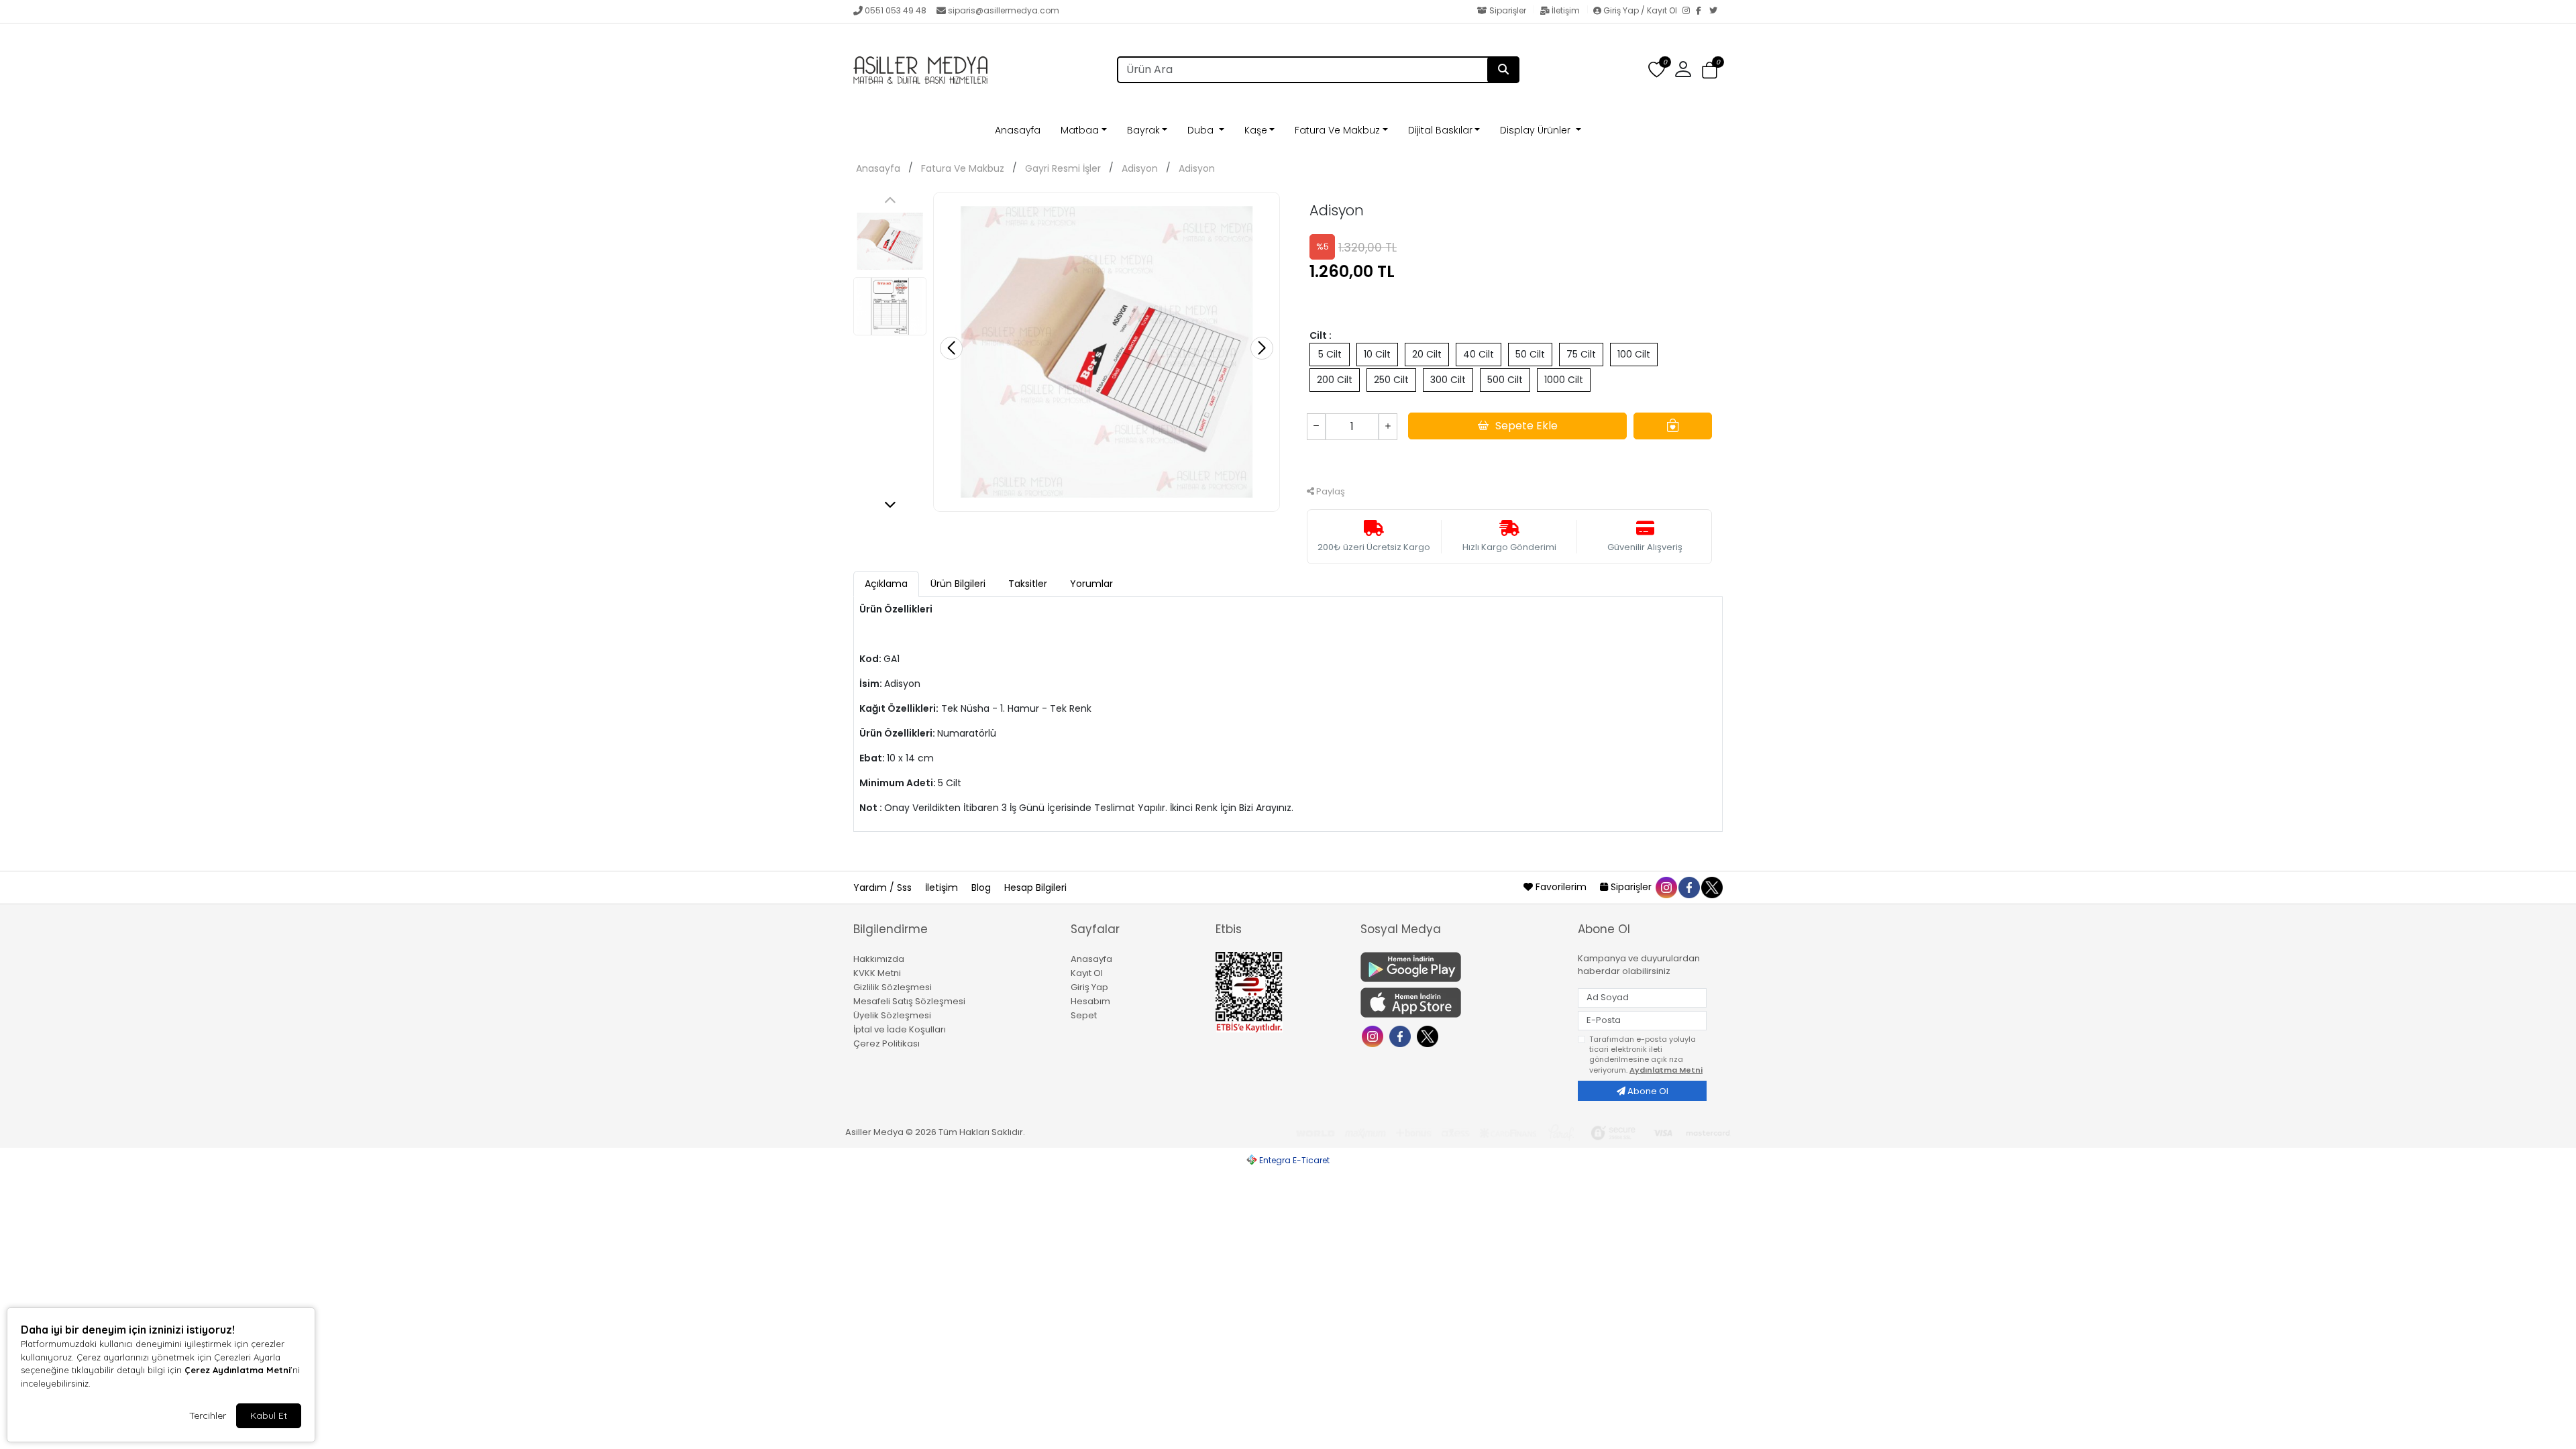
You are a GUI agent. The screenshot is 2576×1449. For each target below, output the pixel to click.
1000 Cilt (1564, 380)
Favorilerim (1561, 887)
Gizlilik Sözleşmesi (893, 987)
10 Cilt (1377, 354)
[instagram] (1666, 887)
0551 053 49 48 (896, 10)
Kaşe (1256, 130)
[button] (1710, 71)
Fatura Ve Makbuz (1337, 130)
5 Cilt (1330, 354)
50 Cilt (1530, 354)
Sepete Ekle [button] (1526, 426)
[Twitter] (1716, 11)
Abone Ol (1647, 1091)
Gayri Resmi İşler (1063, 168)
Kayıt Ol (1087, 973)
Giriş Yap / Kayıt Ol (1640, 10)
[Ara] (1503, 70)
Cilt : (1321, 335)
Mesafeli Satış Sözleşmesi (909, 1001)
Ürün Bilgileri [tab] (958, 584)
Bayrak (1143, 130)
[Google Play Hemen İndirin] (1461, 967)
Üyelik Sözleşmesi (892, 1015)
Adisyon (1140, 168)
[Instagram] (1689, 11)
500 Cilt (1505, 380)
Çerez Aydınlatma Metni (237, 1370)
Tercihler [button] (208, 1415)
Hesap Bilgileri (1035, 888)
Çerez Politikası (887, 1043)
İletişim (1566, 10)
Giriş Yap (1089, 987)
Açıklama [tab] (886, 584)
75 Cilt (1581, 354)
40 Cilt (1479, 354)
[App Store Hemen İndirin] (1461, 1003)
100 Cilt (1634, 354)
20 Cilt (1427, 354)
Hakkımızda (879, 959)
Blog (982, 888)
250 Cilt (1391, 380)
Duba (1202, 130)
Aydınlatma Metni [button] (1666, 1070)
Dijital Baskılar (1440, 130)
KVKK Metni (877, 973)
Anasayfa (1018, 130)
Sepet (1084, 1015)
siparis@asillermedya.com (1004, 10)
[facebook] (1688, 887)
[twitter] (1711, 887)
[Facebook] (1703, 11)
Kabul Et (269, 1415)
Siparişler (1508, 10)
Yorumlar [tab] (1091, 584)
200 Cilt (1335, 380)
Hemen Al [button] (1510, 461)
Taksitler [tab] (1028, 584)
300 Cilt (1448, 380)
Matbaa (1080, 130)
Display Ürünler (1537, 130)
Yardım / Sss (884, 888)
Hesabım (1090, 1001)
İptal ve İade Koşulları (900, 1029)
